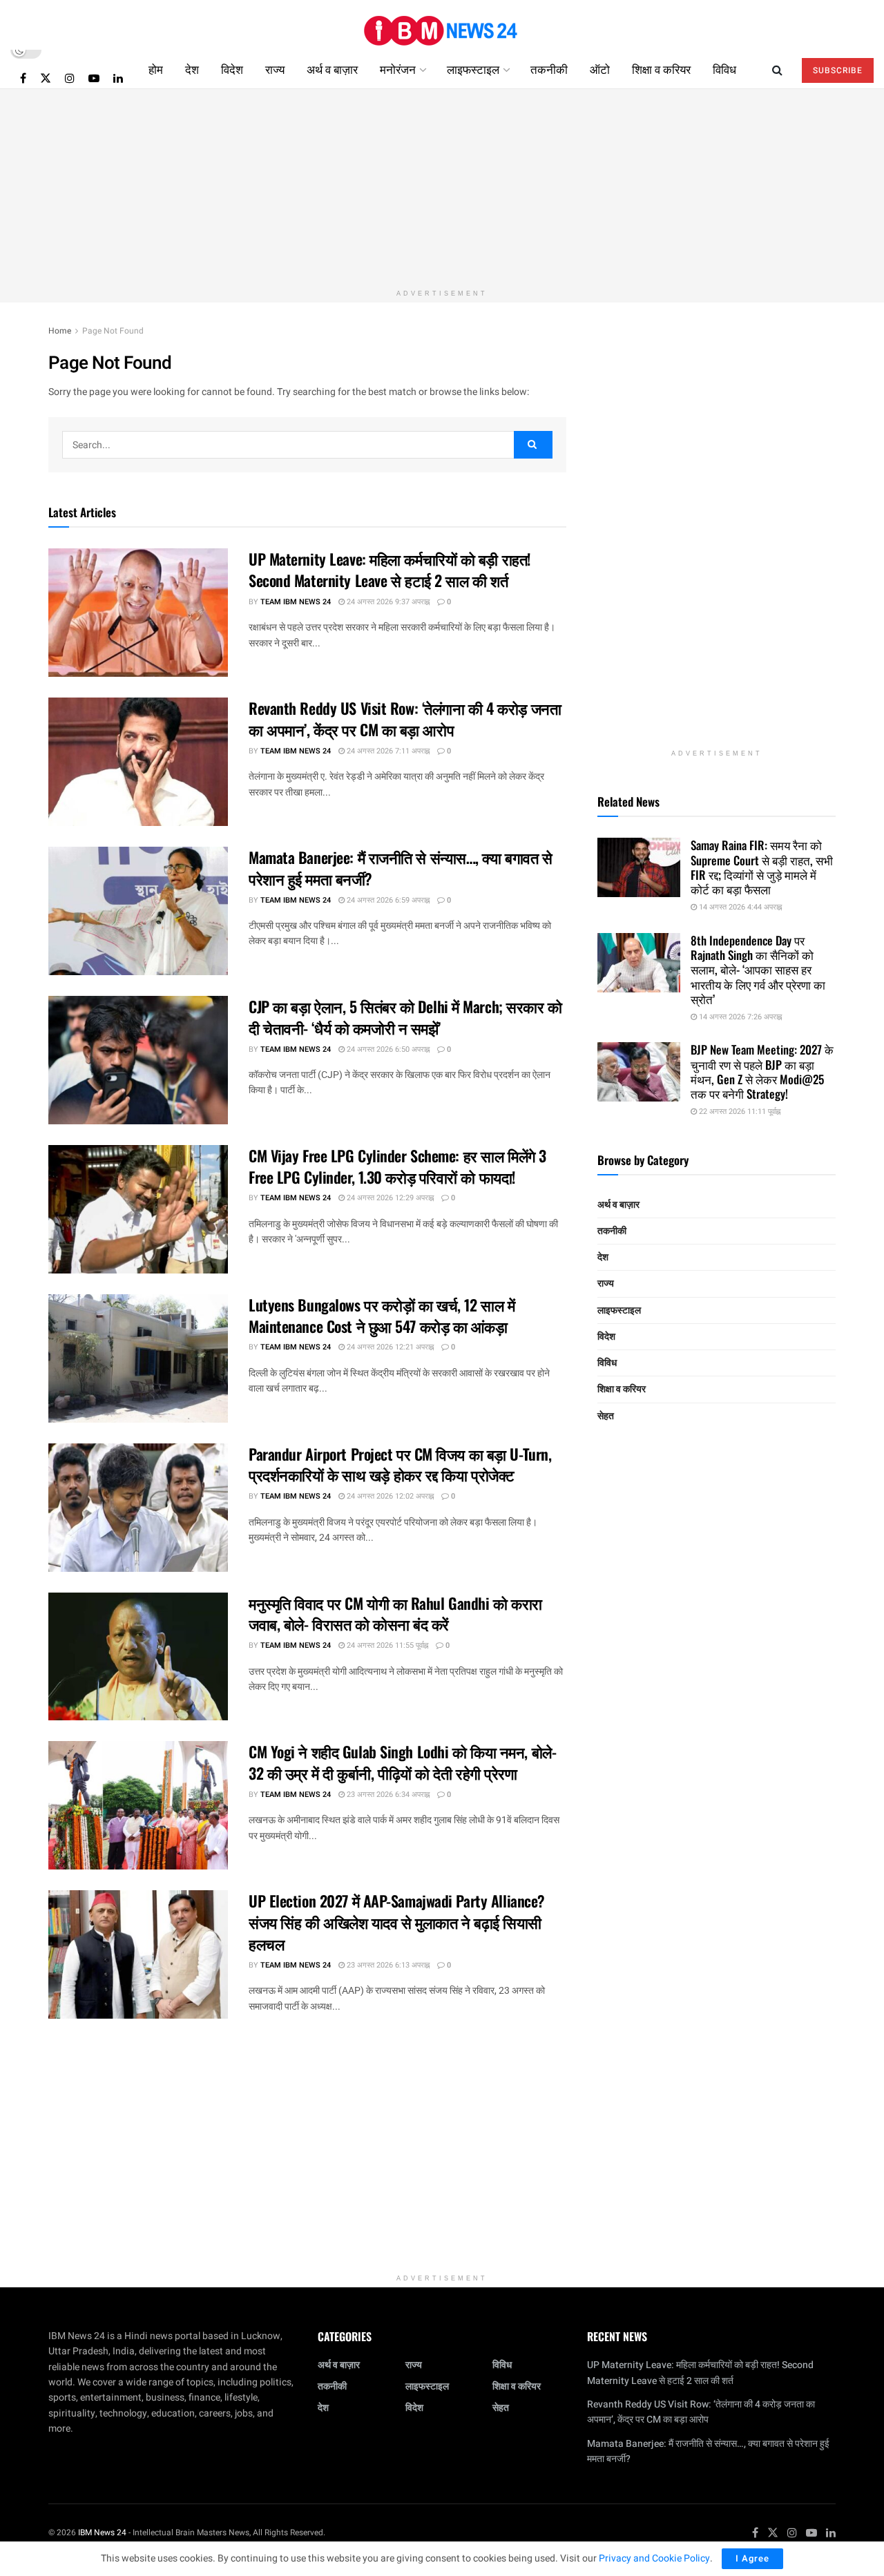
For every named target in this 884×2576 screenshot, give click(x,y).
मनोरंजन (398, 69)
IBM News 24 (102, 2532)
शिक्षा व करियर (661, 69)
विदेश (232, 69)
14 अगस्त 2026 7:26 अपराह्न (739, 1017)
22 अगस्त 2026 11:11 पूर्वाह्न (739, 1112)
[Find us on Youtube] (94, 78)
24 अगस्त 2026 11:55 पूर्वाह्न (386, 1645)
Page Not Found (113, 331)
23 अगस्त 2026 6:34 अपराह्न (387, 1795)
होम (156, 69)
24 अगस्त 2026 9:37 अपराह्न (387, 602)
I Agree (752, 2558)
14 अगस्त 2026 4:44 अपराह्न (739, 907)
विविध (724, 69)
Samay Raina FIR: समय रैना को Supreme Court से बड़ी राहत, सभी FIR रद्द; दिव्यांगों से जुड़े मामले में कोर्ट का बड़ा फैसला (762, 867)
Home (60, 331)
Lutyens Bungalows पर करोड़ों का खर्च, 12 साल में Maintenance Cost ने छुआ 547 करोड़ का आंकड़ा (382, 1315)
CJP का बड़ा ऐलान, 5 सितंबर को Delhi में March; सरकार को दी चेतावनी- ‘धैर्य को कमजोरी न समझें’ (405, 1017)
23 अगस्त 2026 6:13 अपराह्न (387, 1965)
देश (192, 69)
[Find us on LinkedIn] (118, 78)
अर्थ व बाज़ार (332, 69)
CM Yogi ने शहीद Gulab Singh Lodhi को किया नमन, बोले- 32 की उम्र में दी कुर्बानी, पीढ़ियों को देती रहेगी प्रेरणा (402, 1762)
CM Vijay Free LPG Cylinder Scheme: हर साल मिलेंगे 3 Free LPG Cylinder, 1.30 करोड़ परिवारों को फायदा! (397, 1166)
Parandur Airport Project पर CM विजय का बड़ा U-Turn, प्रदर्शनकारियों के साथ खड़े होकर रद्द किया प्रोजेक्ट (400, 1464)
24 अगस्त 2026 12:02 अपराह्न (389, 1496)
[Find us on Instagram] (70, 78)
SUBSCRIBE (838, 70)
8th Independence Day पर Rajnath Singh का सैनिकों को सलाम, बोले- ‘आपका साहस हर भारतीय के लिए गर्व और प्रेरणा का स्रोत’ (758, 970)
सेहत (606, 1416)
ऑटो (600, 69)
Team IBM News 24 (296, 602)
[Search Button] (777, 69)
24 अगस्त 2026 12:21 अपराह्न (389, 1347)
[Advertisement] (442, 186)
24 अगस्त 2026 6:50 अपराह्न (387, 1049)
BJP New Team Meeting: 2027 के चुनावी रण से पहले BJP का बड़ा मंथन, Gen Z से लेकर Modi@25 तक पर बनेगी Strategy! (762, 1071)
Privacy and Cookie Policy (654, 2558)
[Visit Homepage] (442, 25)
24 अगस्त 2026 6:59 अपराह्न (387, 900)
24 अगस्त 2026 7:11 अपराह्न (387, 751)
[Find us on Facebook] (23, 78)
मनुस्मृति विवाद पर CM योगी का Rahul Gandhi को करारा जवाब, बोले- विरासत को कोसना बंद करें (395, 1614)
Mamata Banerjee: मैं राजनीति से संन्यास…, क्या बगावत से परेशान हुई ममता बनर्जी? (401, 868)
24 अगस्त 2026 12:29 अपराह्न (389, 1198)
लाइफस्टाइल (473, 69)
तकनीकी (549, 69)
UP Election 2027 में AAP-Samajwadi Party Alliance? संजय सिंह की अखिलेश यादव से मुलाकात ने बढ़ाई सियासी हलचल (397, 1922)
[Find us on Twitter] (46, 78)
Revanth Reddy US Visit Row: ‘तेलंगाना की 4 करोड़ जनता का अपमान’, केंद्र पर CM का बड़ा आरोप (405, 719)
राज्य (275, 69)
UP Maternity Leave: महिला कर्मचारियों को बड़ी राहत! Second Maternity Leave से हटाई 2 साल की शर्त (390, 569)
